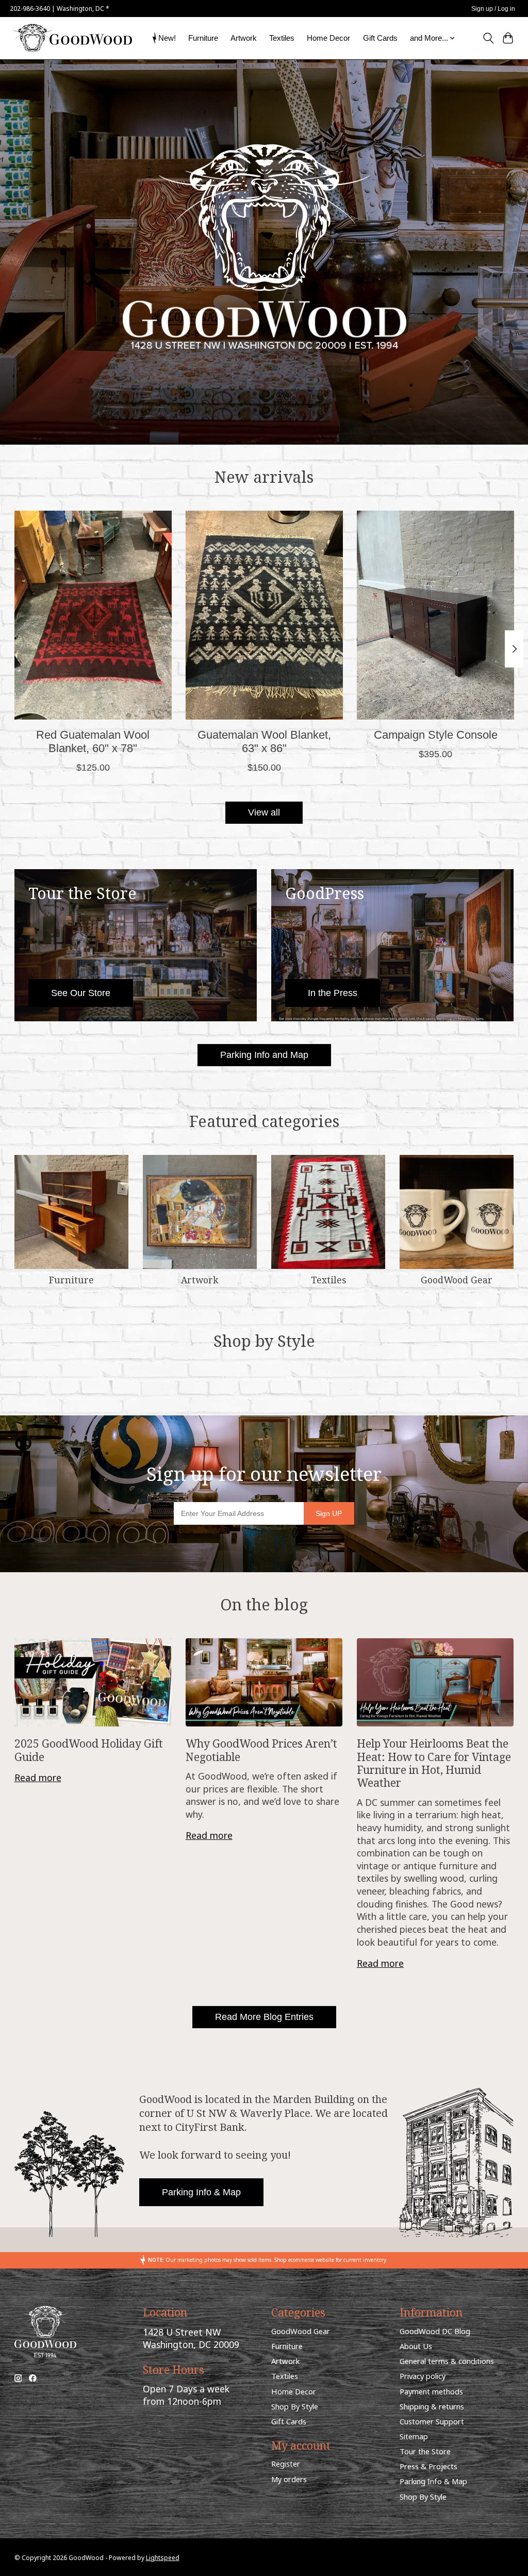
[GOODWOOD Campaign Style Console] (435, 615)
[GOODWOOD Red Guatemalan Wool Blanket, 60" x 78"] (93, 615)
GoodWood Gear (457, 1280)
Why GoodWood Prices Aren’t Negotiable (261, 1750)
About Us (416, 2346)
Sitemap (414, 2436)
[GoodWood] (72, 38)
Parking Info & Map (201, 2192)
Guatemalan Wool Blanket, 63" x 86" (264, 741)
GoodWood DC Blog (435, 2331)
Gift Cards (380, 38)
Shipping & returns (432, 2406)
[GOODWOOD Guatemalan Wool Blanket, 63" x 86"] (264, 615)
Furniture (203, 38)
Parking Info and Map (264, 1055)
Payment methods (431, 2391)
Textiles (282, 38)
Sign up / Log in (493, 9)
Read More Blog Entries (264, 2017)
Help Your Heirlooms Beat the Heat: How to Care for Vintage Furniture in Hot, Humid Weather (434, 1763)
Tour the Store (425, 2451)
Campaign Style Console (435, 735)
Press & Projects (428, 2466)
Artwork (244, 38)
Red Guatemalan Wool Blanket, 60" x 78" (93, 741)
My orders (289, 2479)
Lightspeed (163, 2558)
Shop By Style (295, 2406)
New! (167, 38)
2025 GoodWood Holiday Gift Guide (89, 1750)
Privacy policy (423, 2376)
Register (286, 2464)
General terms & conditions (447, 2361)
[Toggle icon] (488, 38)
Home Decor (328, 38)
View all (264, 812)
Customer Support (432, 2421)
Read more (38, 1778)
